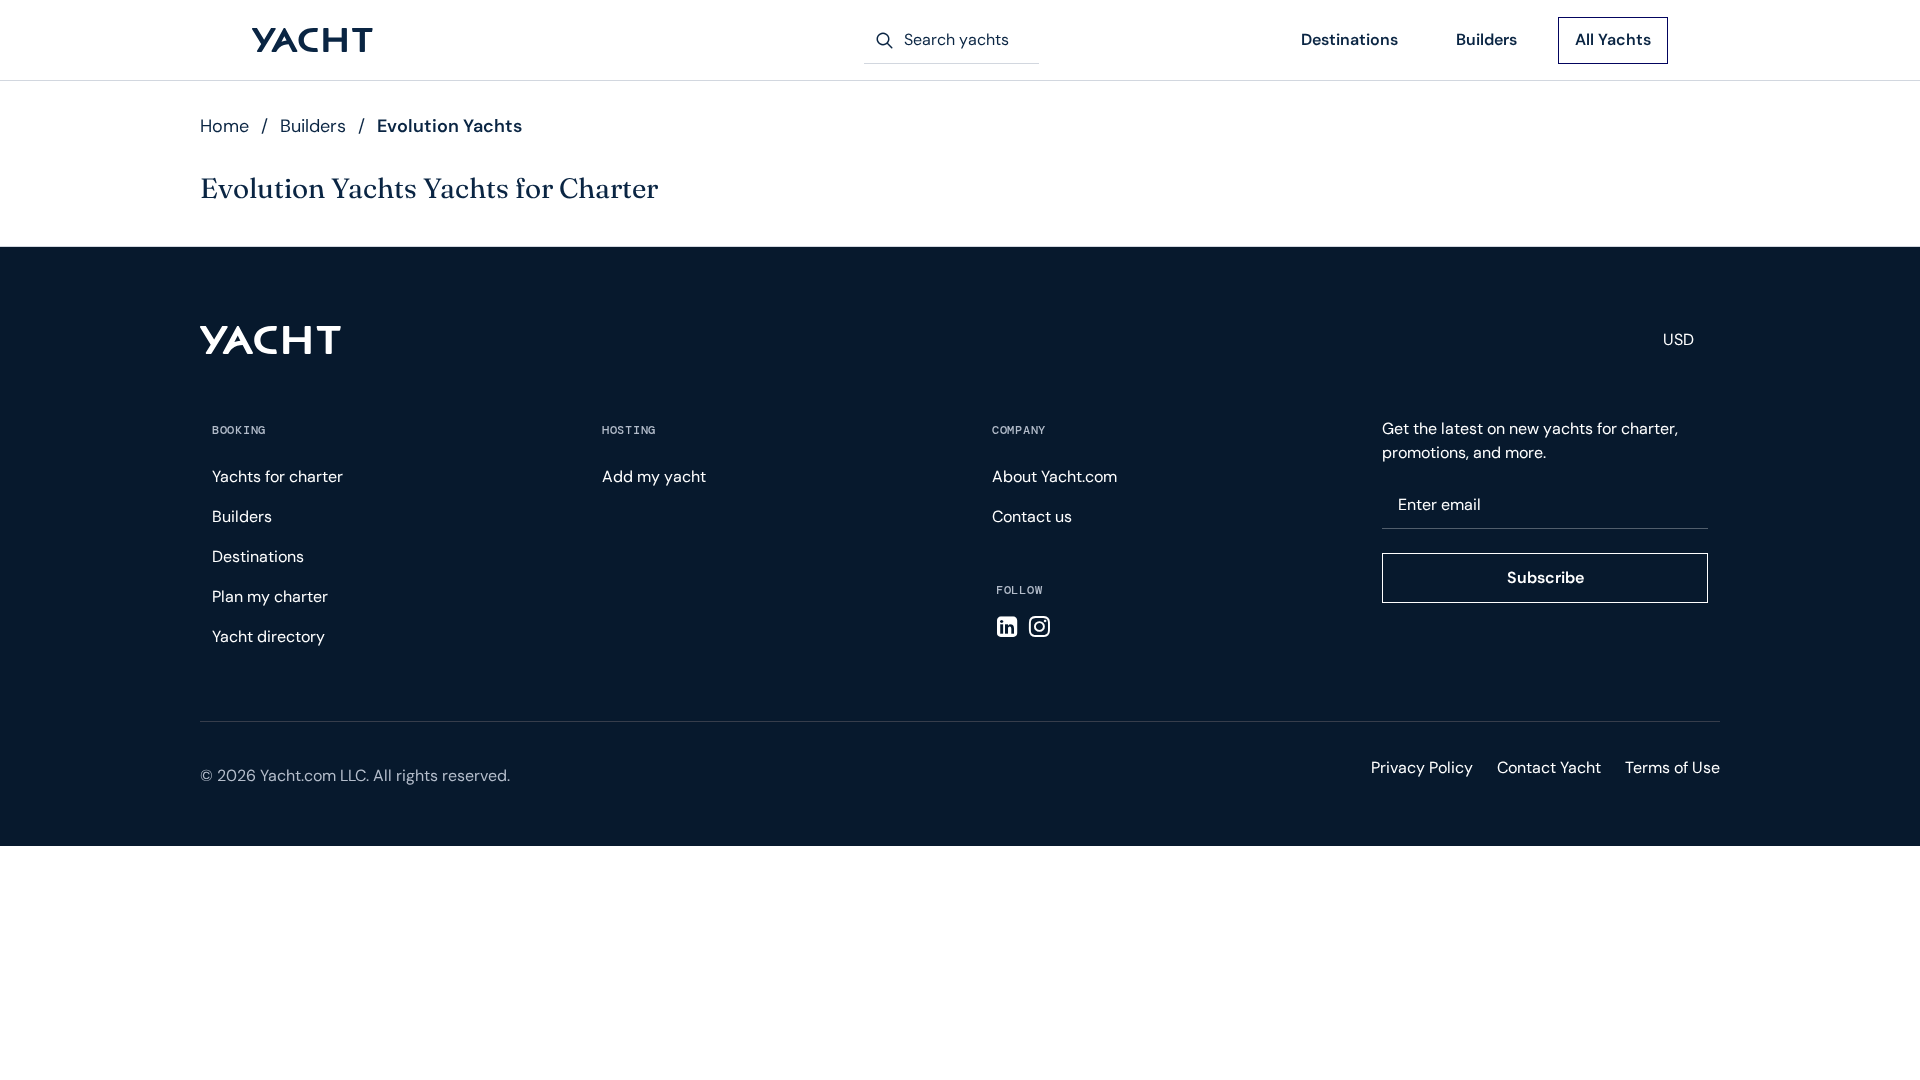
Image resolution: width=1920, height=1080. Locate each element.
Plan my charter (270, 596)
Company (1019, 430)
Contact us (1032, 516)
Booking (239, 430)
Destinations (1349, 39)
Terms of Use (1672, 767)
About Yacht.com (1054, 476)
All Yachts (1613, 39)
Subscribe (1545, 577)
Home (224, 126)
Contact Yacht (1549, 767)
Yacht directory (268, 636)
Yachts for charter (277, 476)
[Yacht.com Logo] (312, 40)
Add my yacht (654, 476)
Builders (1486, 39)
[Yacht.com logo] (270, 340)
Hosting (629, 430)
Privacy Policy (1422, 767)
